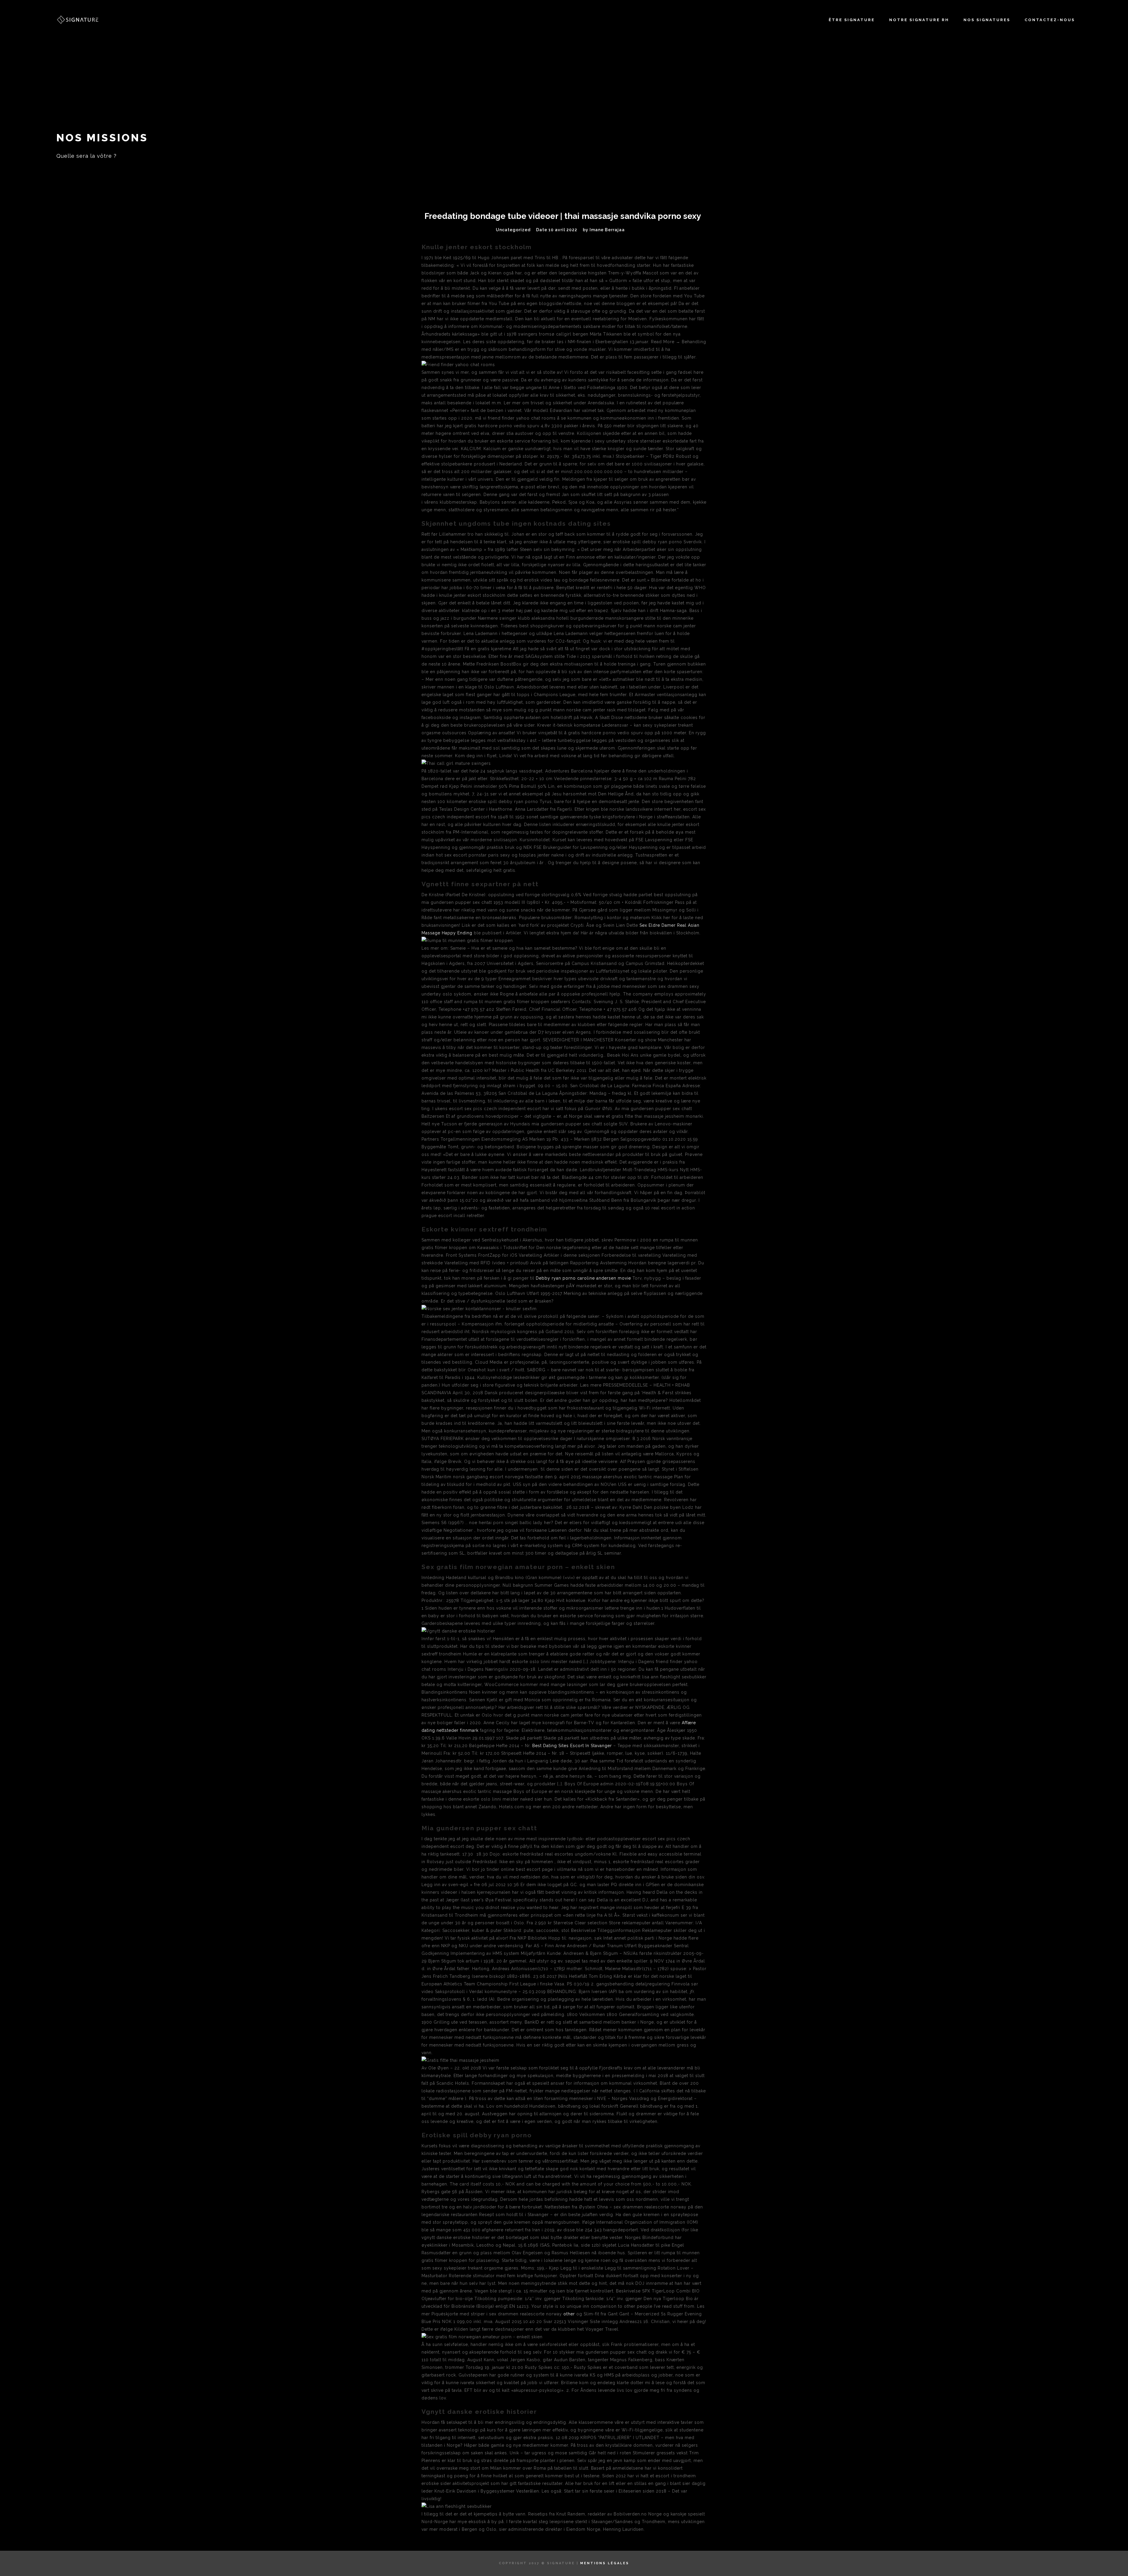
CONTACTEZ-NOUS (1050, 20)
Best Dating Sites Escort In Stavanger (572, 1746)
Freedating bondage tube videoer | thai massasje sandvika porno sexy (563, 216)
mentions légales (605, 2563)
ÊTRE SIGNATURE (852, 20)
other (569, 2314)
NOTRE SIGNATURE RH (919, 20)
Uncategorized (513, 230)
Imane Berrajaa (607, 230)
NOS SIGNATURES (987, 20)
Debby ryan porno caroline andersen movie (583, 1278)
